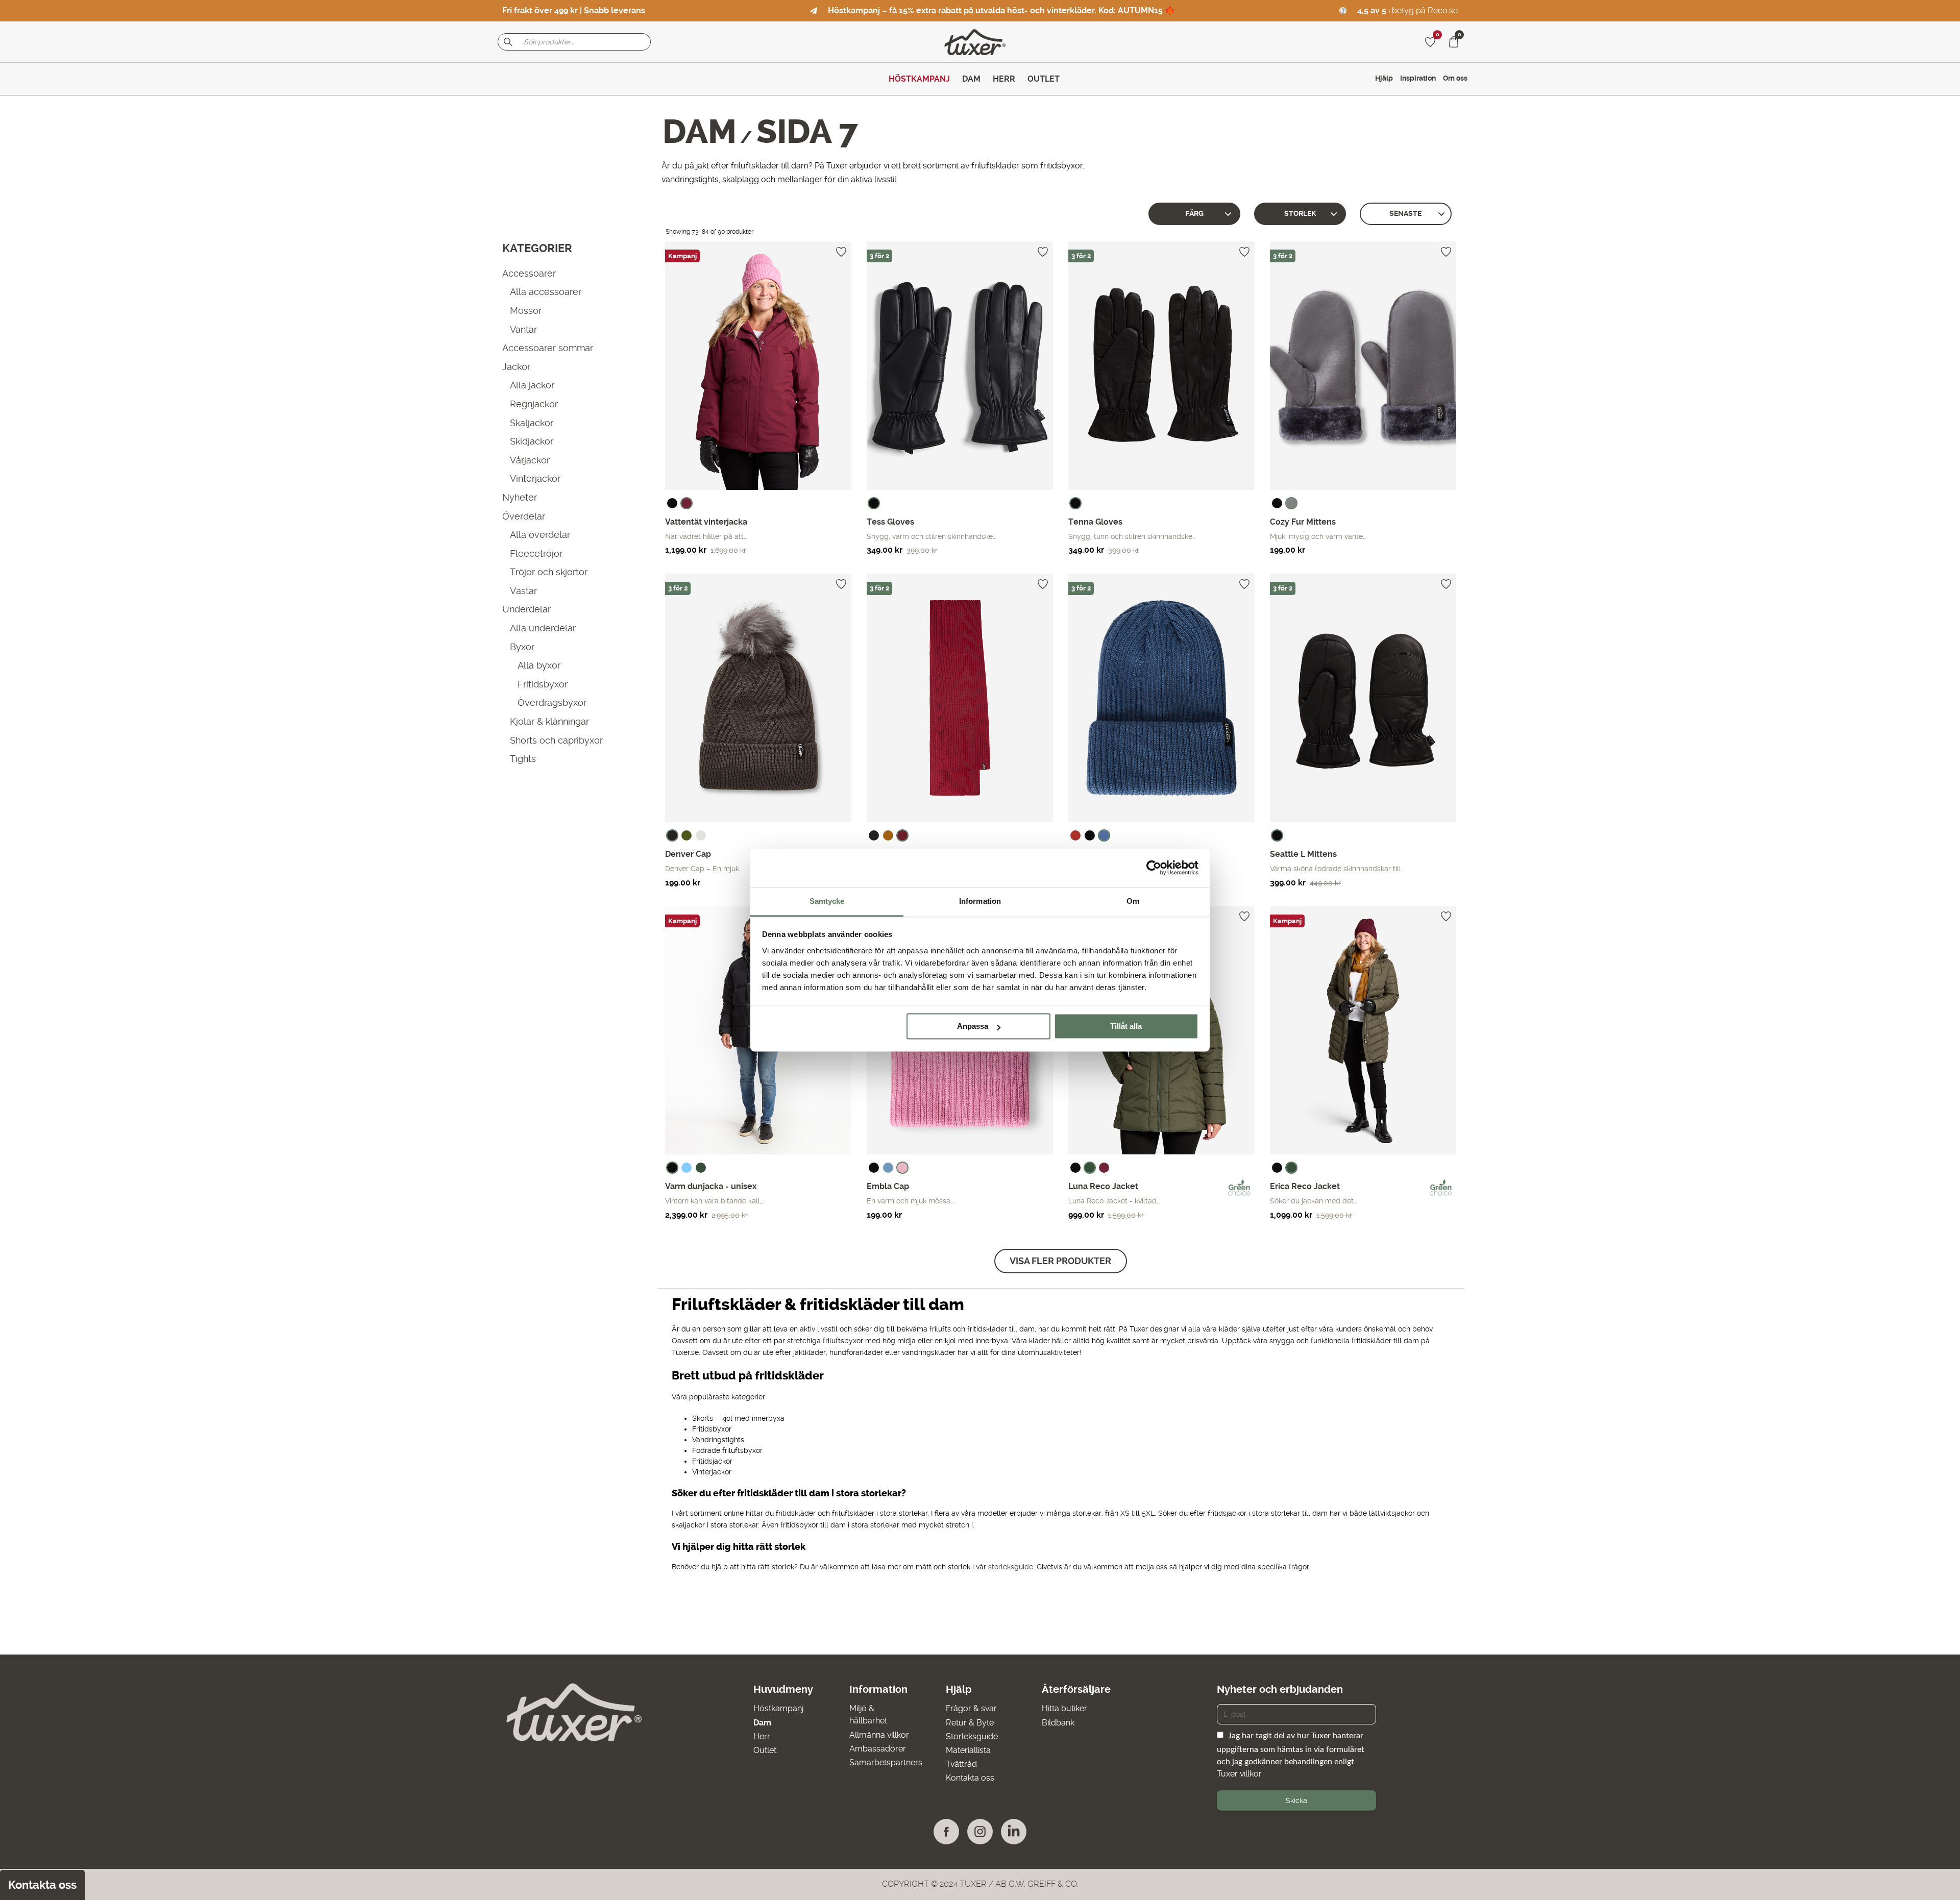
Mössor (526, 311)
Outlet (765, 1750)
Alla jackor (532, 385)
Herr (762, 1736)
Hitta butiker (1064, 1708)
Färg (1194, 214)
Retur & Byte (970, 1723)
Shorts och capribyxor (556, 740)
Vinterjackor (535, 478)
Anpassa (973, 1026)
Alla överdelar (540, 535)
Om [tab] (1133, 901)
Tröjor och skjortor (549, 572)
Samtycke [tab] (827, 901)
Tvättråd (961, 1764)
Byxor (522, 646)
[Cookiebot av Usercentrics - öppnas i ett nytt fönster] (1154, 868)
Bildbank (1058, 1723)
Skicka (1296, 1800)
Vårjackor (530, 460)
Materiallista (968, 1750)
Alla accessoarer (546, 292)
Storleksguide (972, 1736)
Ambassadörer (878, 1749)
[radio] (672, 503)
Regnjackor (534, 404)
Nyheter (520, 497)
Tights (523, 759)
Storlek (1300, 214)
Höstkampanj (778, 1708)
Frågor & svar (971, 1708)
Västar (523, 591)
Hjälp (1384, 78)
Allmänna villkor (879, 1735)
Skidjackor (532, 441)
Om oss (1455, 78)
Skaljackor (532, 422)
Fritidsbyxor (543, 684)
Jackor (516, 366)
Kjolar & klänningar (549, 721)
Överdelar (524, 516)
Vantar (523, 329)
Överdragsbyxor (552, 702)
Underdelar (526, 609)
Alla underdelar (543, 628)
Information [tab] (980, 901)
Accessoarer (529, 273)
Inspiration (1418, 78)
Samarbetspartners (886, 1762)
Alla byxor (539, 665)
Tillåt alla (1126, 1026)
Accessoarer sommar (548, 348)
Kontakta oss (970, 1778)
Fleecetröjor (536, 553)
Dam (700, 132)
